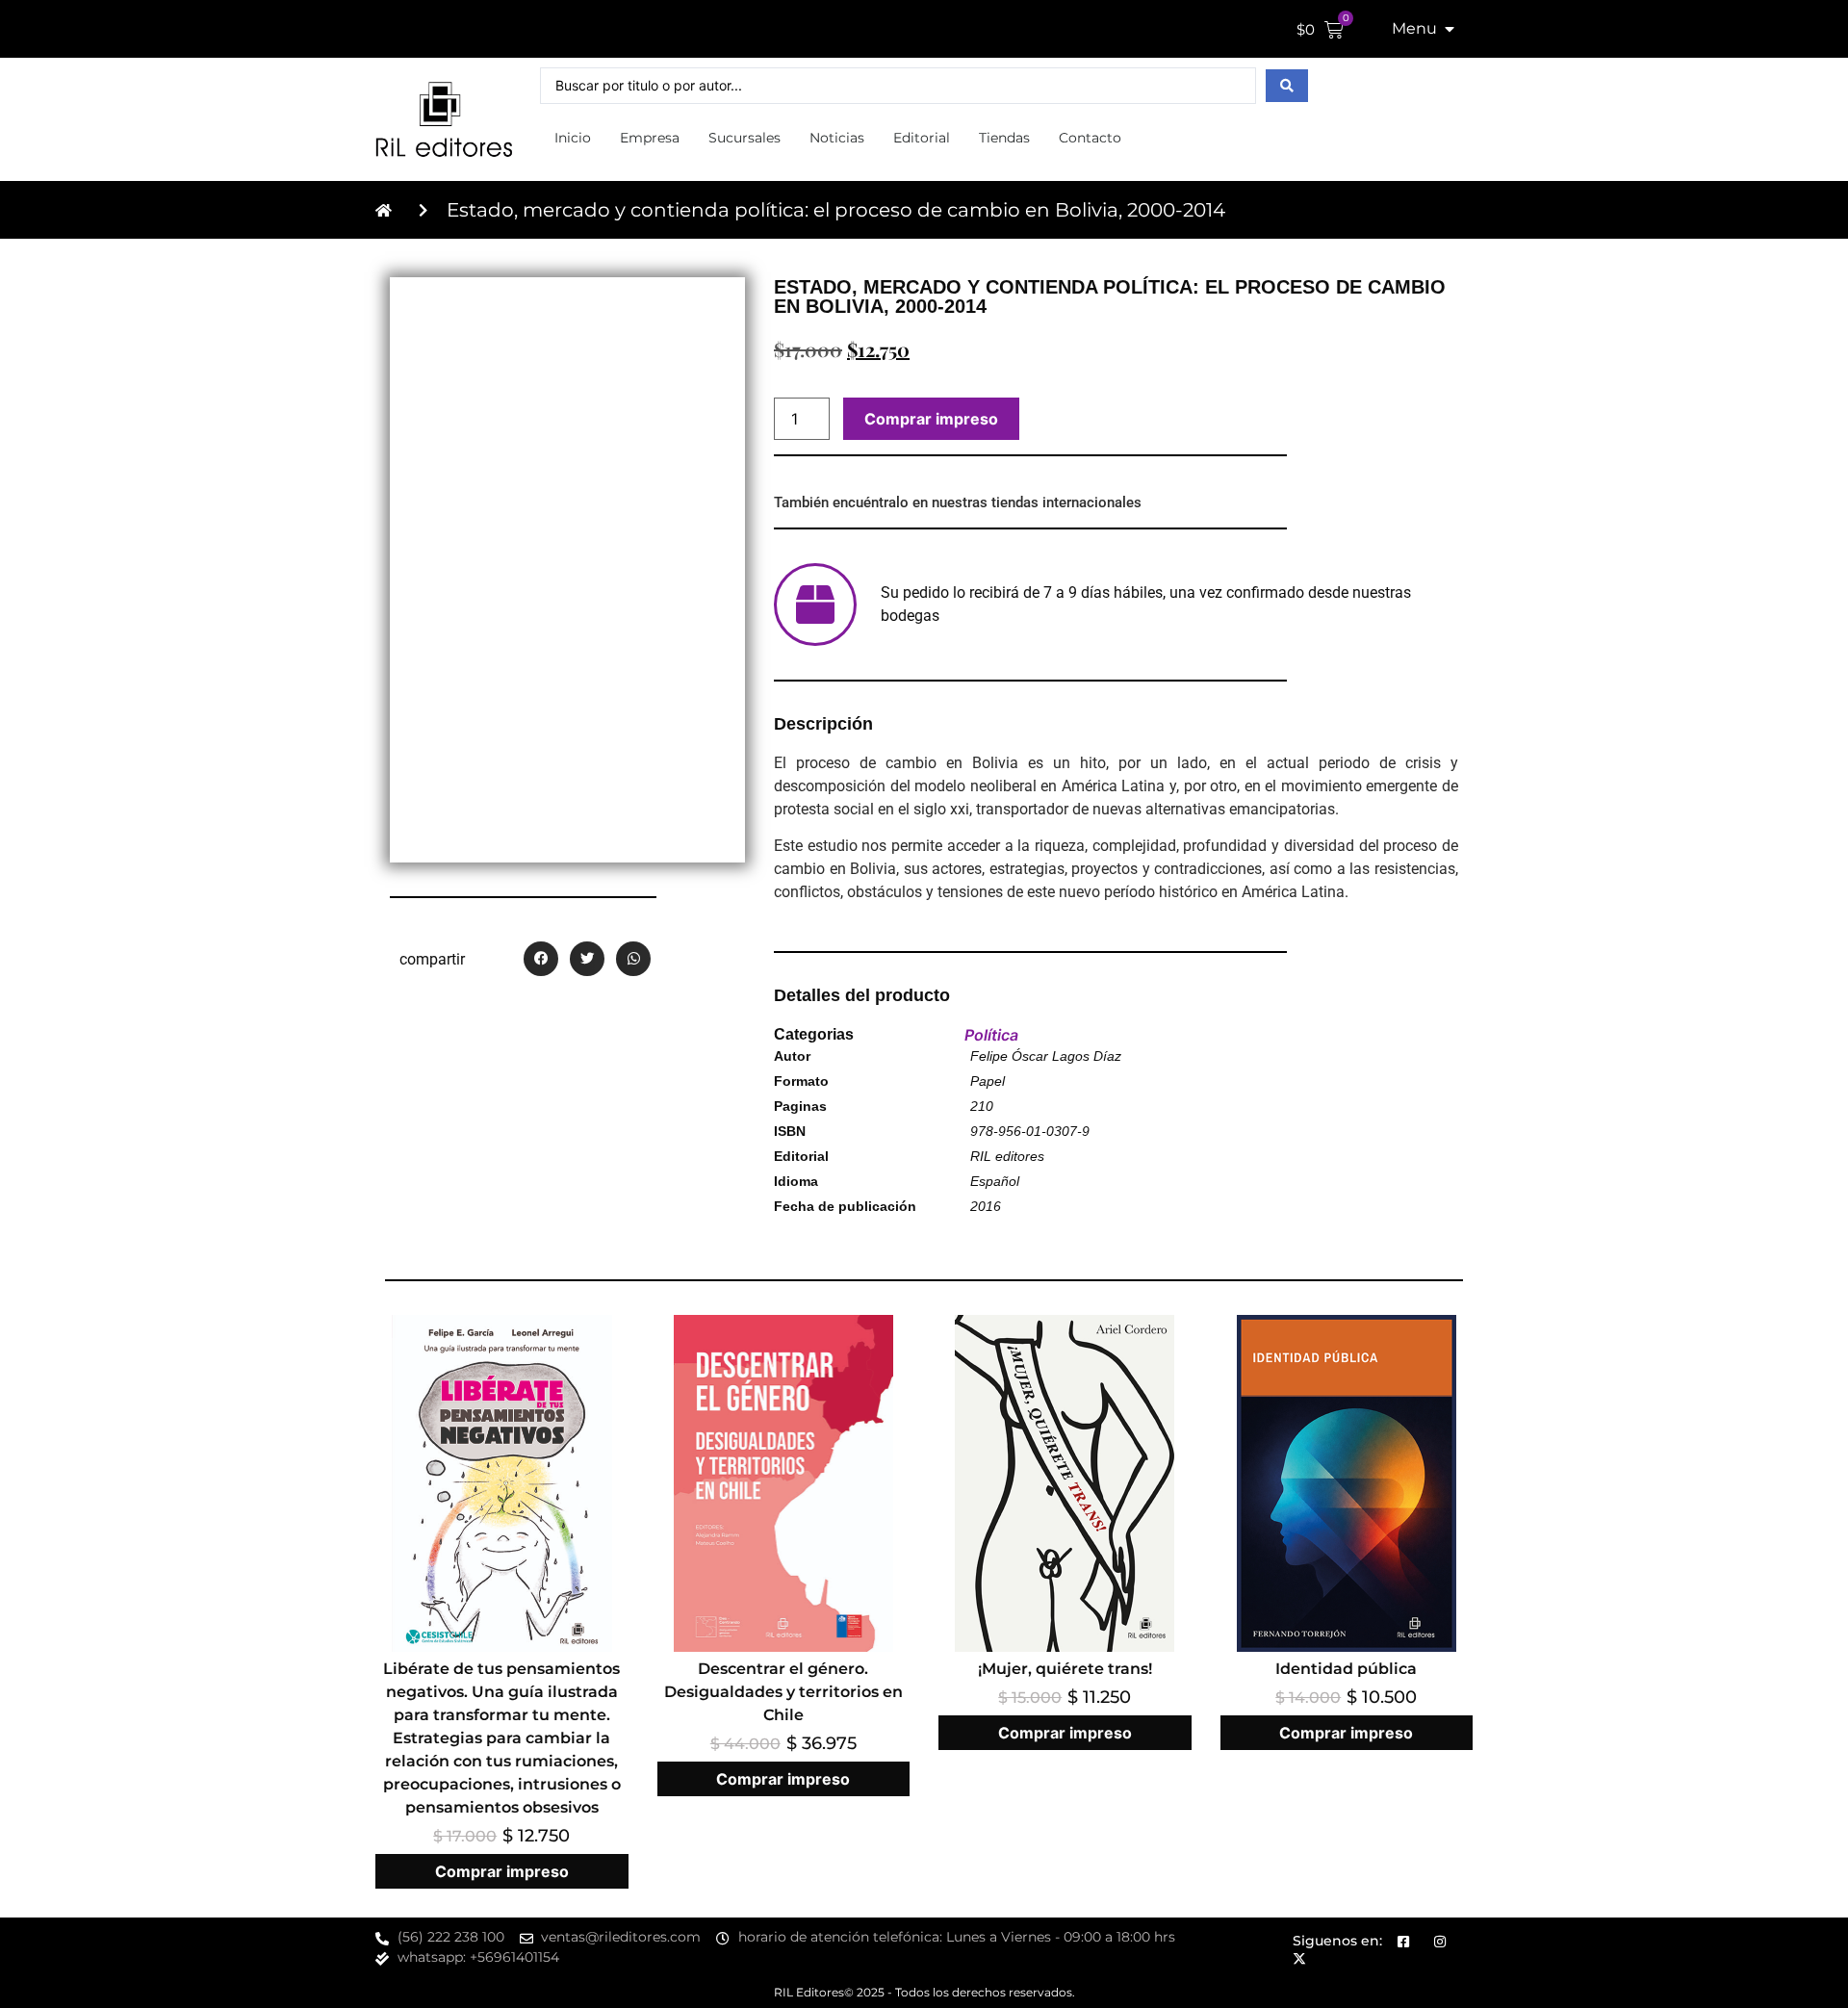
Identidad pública (1346, 1669)
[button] (541, 959)
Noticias (837, 138)
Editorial (922, 138)
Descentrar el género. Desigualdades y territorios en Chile (783, 1692)
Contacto (1090, 138)
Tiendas (1004, 138)
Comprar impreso (931, 419)
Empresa (650, 138)
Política (991, 1035)
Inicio (573, 138)
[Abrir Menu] (1450, 29)
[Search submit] (1287, 86)
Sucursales (744, 138)
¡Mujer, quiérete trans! (1065, 1669)
